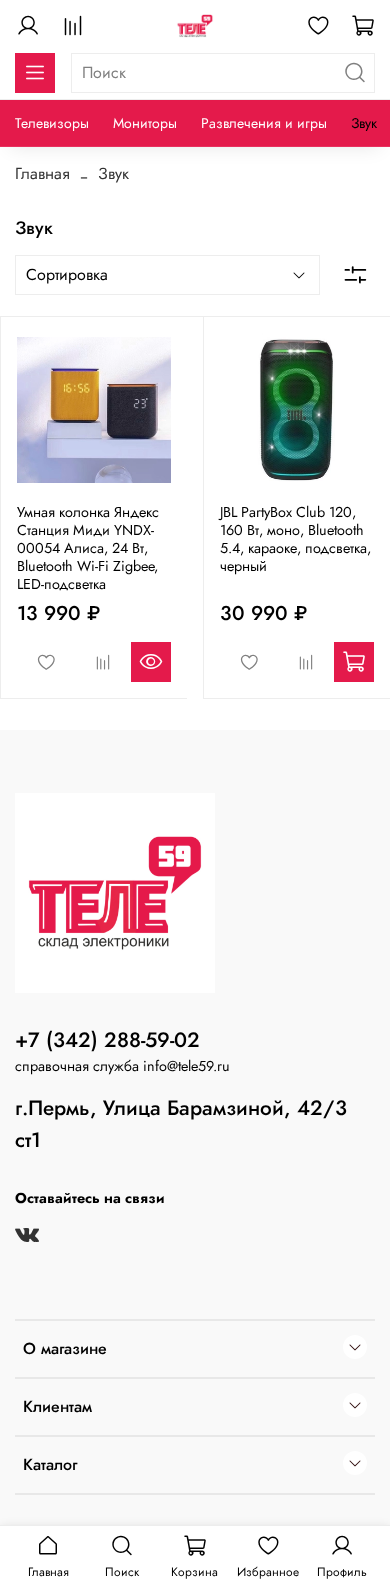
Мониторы (145, 123)
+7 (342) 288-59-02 (107, 1040)
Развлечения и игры (264, 123)
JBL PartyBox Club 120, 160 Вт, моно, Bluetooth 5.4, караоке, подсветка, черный (295, 539)
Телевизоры (52, 123)
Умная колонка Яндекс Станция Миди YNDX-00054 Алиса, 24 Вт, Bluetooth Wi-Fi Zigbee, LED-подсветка (88, 548)
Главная (42, 173)
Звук (364, 123)
